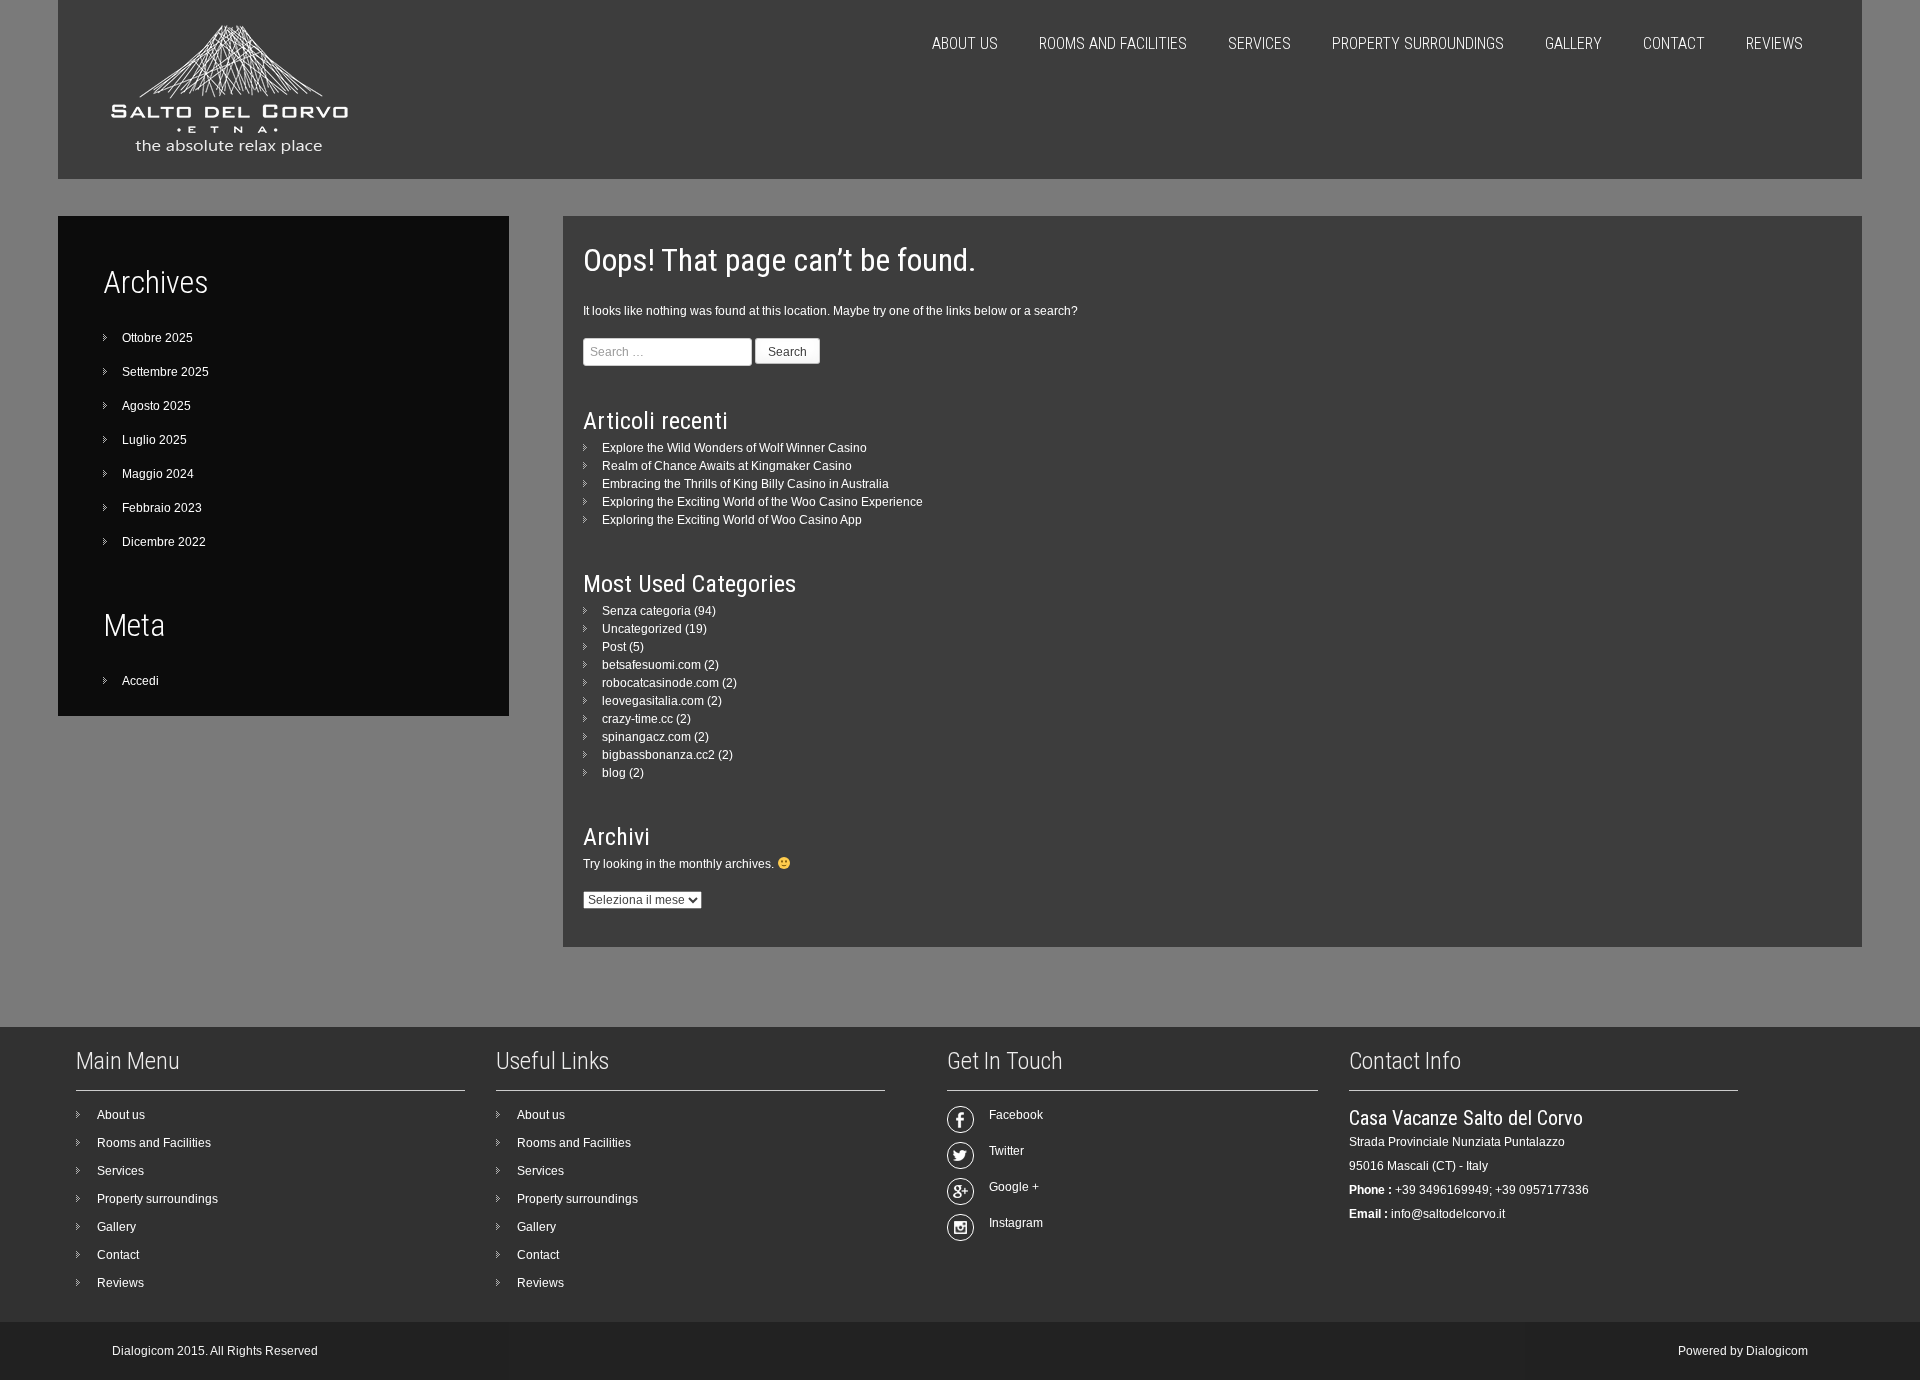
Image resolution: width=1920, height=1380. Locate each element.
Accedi (140, 681)
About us (965, 43)
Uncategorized (642, 629)
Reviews (1774, 43)
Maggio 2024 (158, 474)
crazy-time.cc (637, 719)
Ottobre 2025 (157, 338)
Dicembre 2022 (164, 542)
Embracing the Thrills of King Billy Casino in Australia (745, 484)
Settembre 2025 (165, 372)
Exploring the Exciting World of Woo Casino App (732, 520)
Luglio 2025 (154, 440)
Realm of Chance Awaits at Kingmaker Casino (727, 466)
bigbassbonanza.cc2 (658, 755)
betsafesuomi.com (651, 665)
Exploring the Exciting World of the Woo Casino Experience (762, 502)
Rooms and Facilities (1113, 43)
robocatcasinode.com (660, 683)
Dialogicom (1777, 1351)
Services (1259, 43)
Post (614, 647)
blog (614, 773)
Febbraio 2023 (162, 508)
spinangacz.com (646, 737)
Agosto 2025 (156, 406)
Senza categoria (646, 611)
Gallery (1573, 43)
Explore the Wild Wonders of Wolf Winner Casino (734, 448)
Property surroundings (1418, 43)
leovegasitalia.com (653, 701)
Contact (1674, 43)
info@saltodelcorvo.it (1448, 1214)
